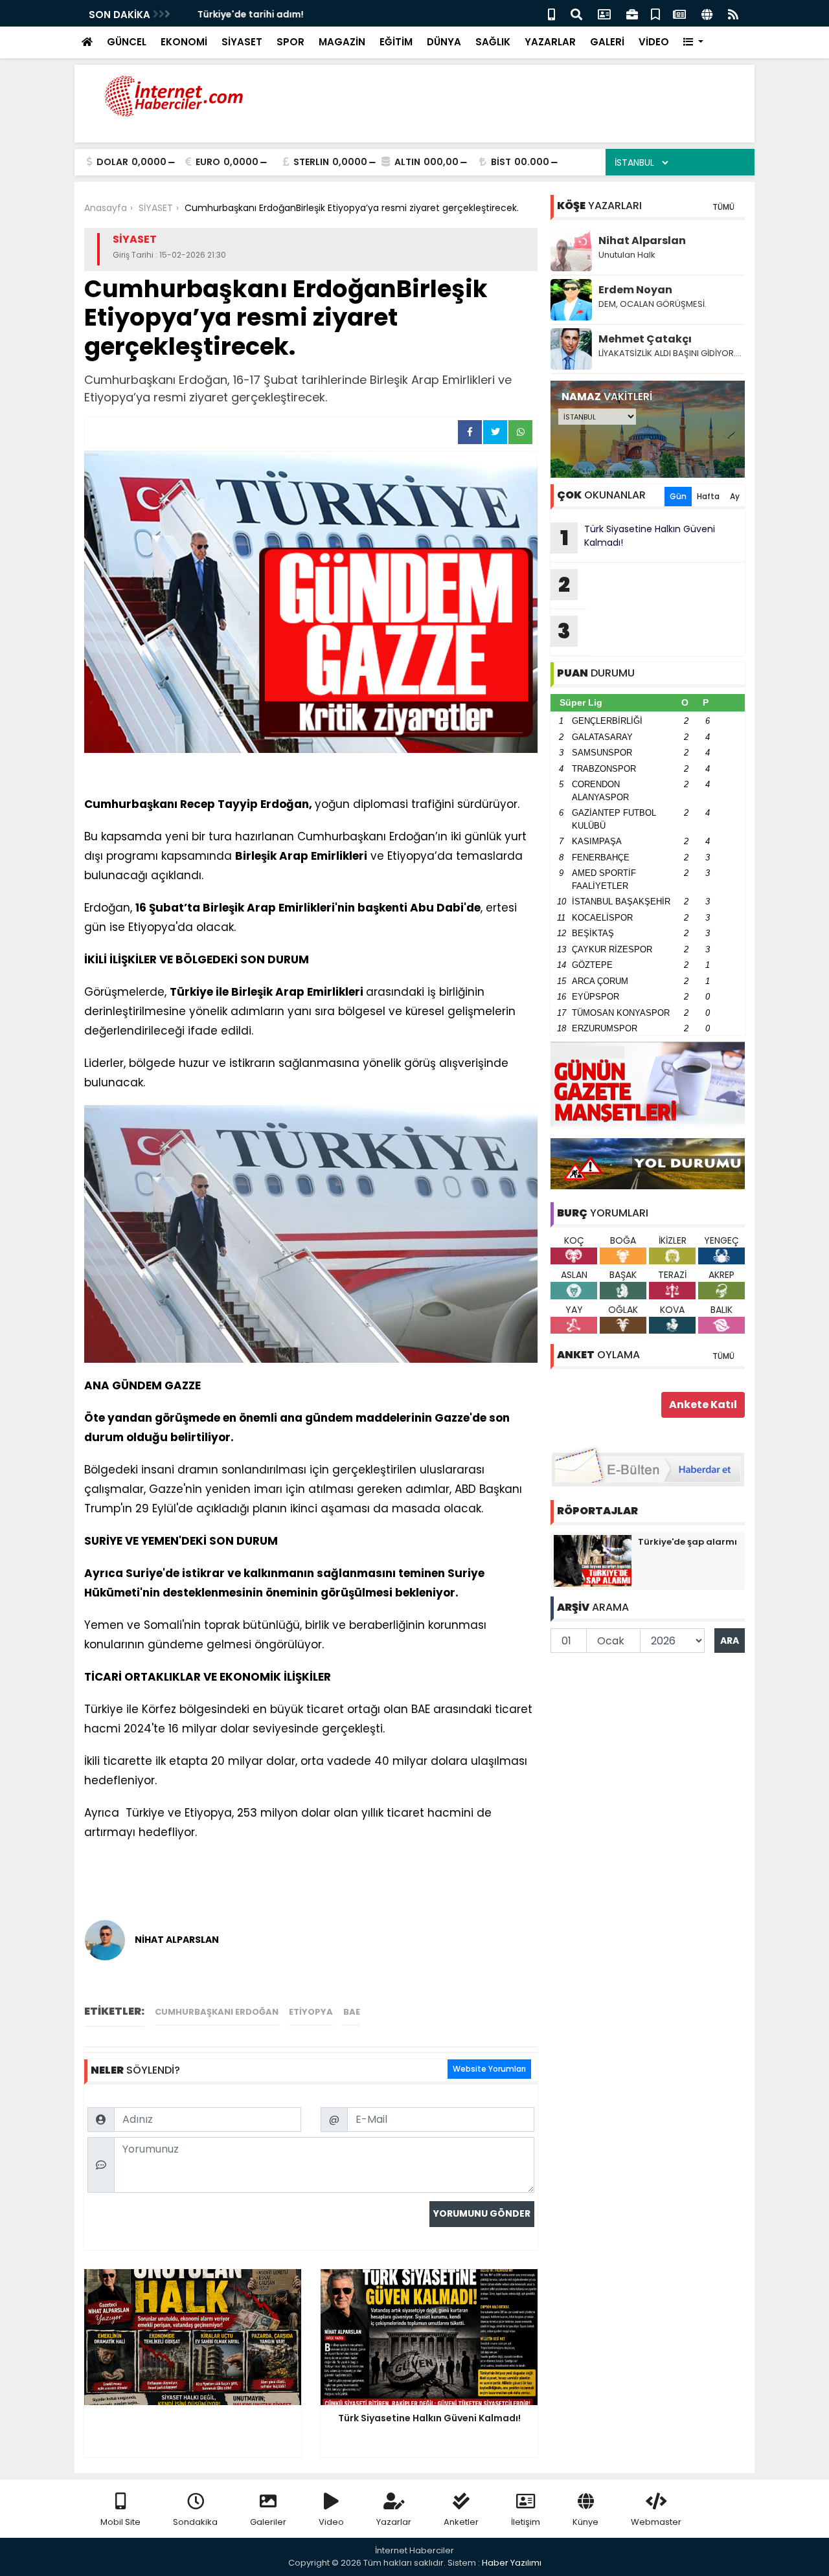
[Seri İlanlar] (655, 13)
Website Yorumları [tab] (489, 2069)
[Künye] (707, 13)
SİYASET (242, 42)
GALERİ (607, 42)
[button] (693, 42)
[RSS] (733, 13)
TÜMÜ (723, 207)
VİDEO (654, 42)
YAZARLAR (550, 42)
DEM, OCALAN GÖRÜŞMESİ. (653, 304)
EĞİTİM (396, 42)
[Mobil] (551, 13)
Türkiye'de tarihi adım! (238, 14)
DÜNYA (444, 42)
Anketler (461, 2522)
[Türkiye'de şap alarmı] (593, 1560)
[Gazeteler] (679, 13)
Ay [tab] (735, 496)
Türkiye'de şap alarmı (687, 1542)
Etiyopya (311, 2012)
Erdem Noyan (635, 290)
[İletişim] (604, 13)
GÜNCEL (127, 42)
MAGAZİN (342, 42)
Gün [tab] (678, 496)
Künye (585, 2522)
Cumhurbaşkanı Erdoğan (217, 2012)
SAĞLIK (493, 42)
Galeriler (268, 2522)
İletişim (526, 2522)
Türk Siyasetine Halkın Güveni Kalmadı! (638, 537)
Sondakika (195, 2522)
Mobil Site (120, 2522)
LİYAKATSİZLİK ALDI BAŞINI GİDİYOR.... (670, 353)
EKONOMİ (184, 42)
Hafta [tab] (708, 496)
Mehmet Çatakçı (645, 339)
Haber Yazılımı (512, 2563)
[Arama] (576, 13)
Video (331, 2522)
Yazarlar (394, 2522)
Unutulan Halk (627, 255)
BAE (352, 2012)
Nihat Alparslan (642, 241)
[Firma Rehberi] (632, 13)
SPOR (290, 42)
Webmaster (656, 2522)
